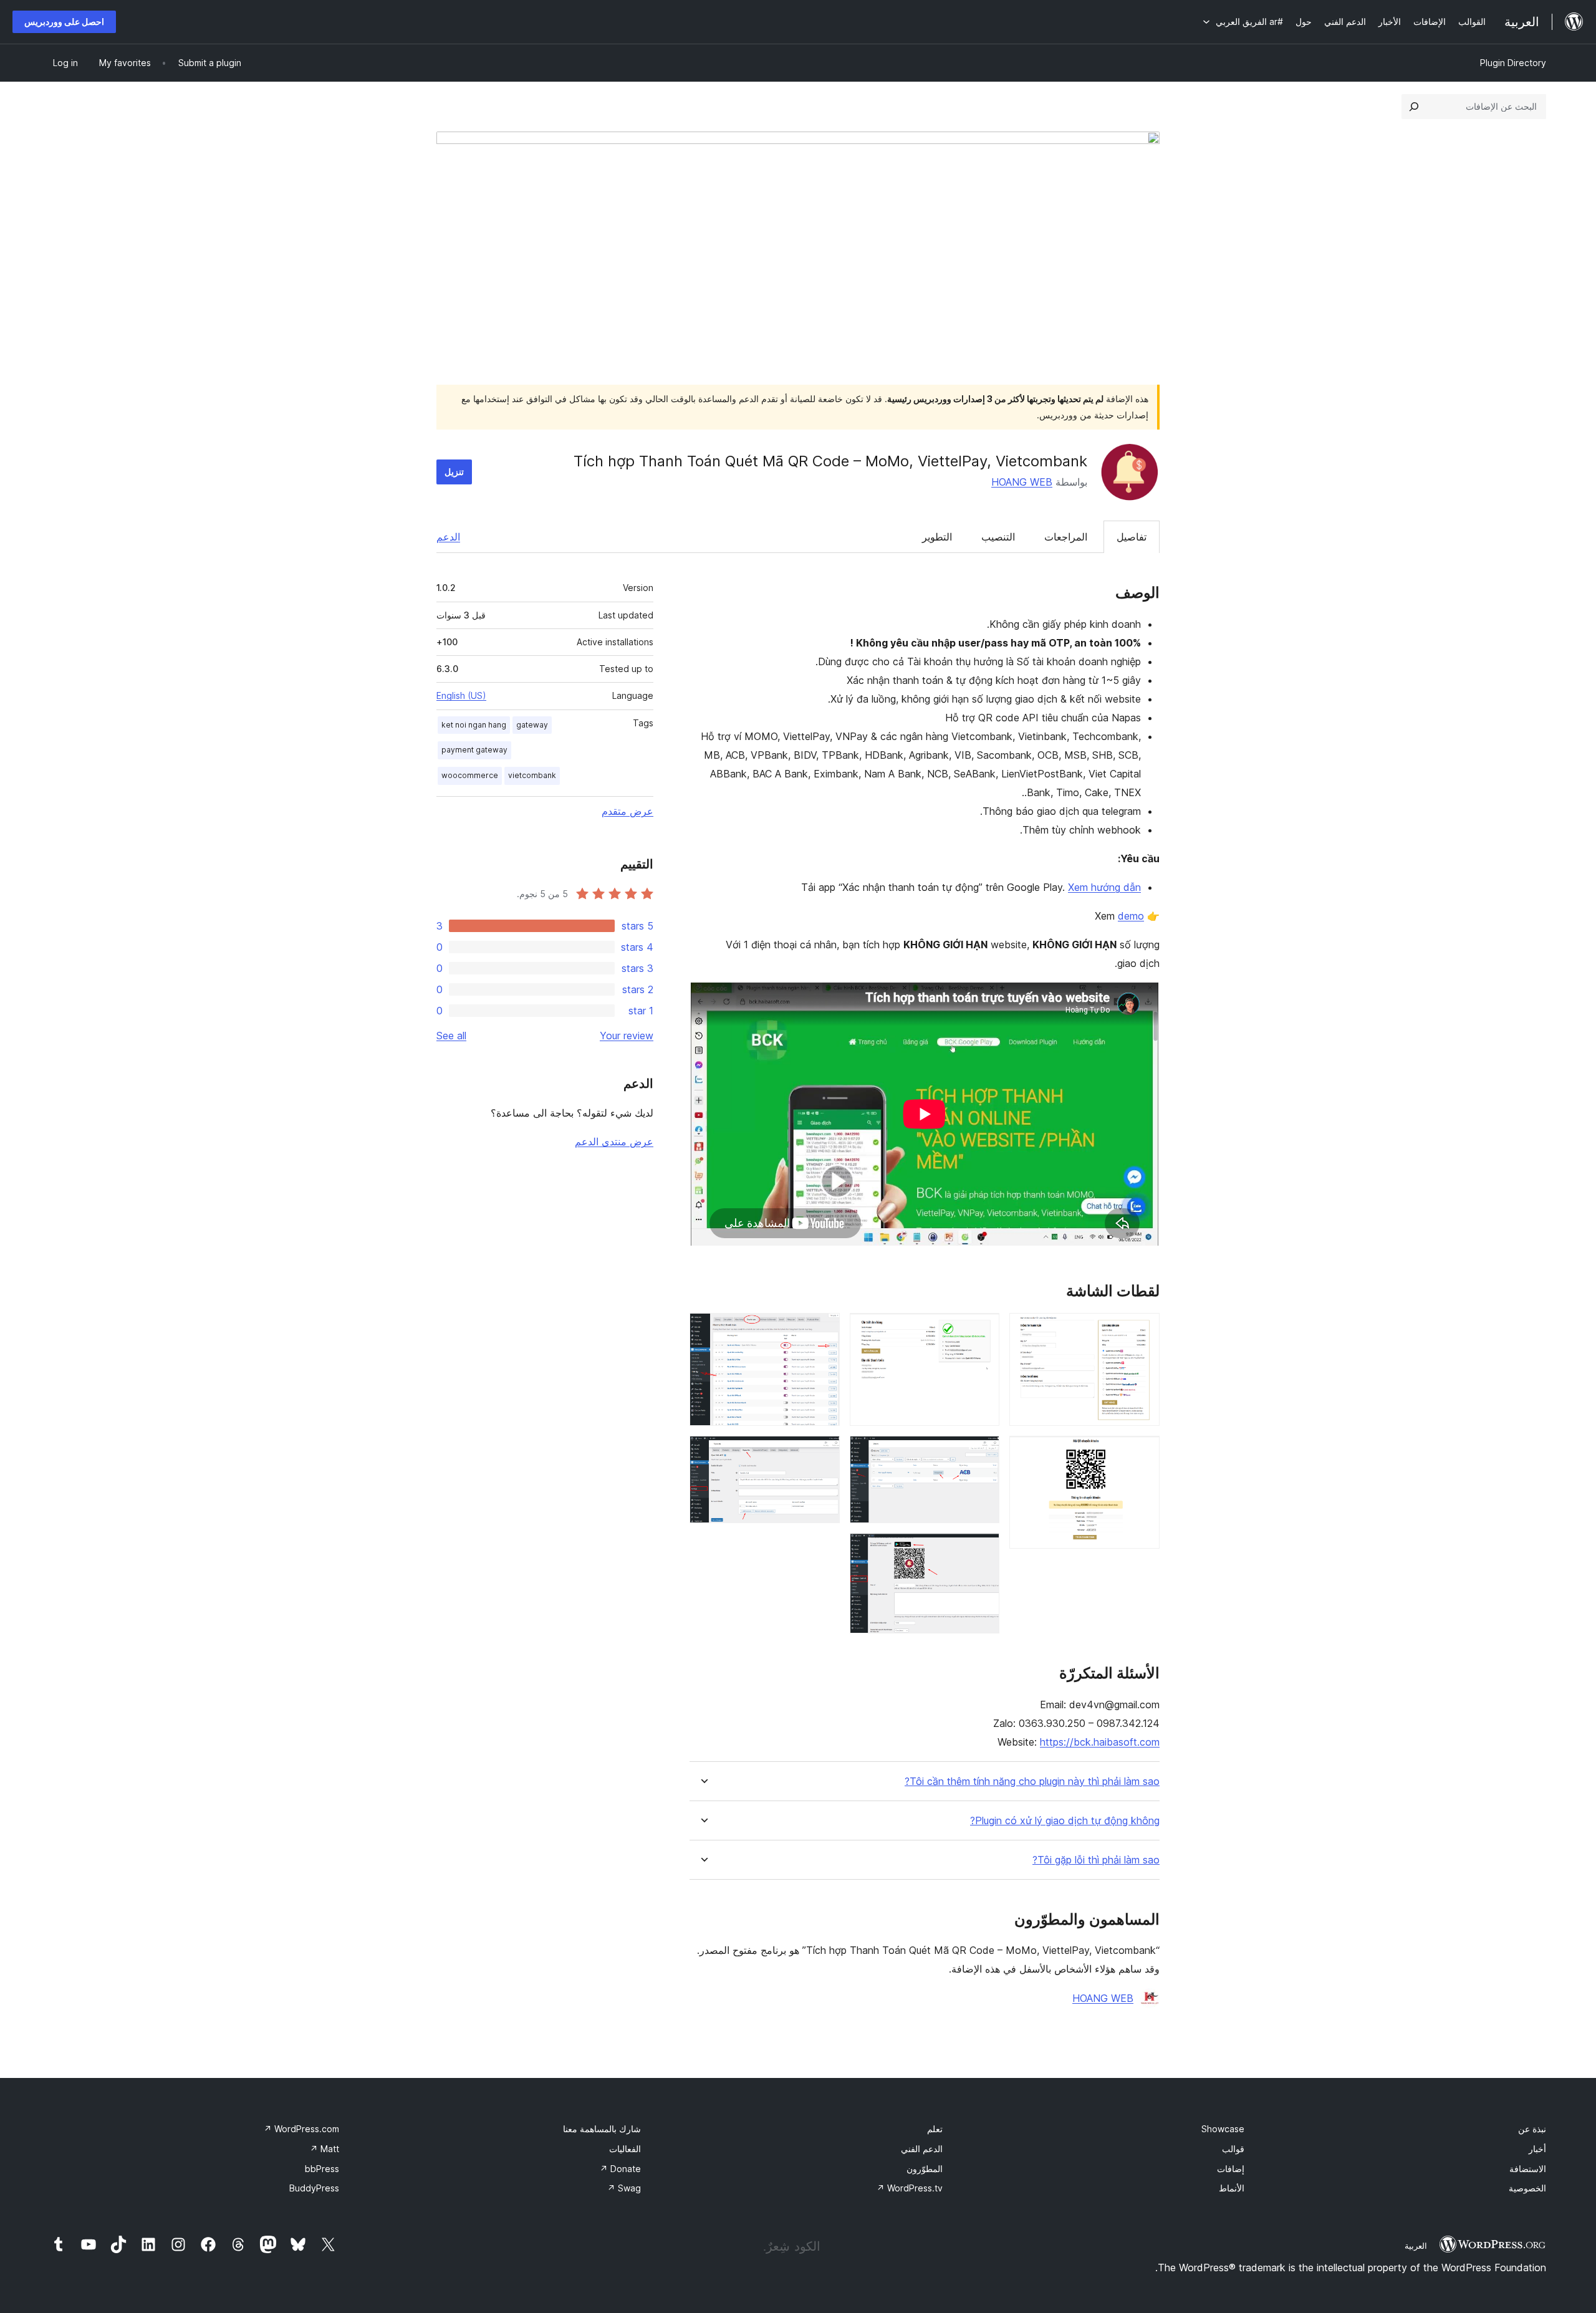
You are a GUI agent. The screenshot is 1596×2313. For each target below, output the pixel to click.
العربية (1416, 2246)
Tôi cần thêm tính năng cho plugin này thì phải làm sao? (1032, 1782)
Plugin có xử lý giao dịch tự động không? (1065, 1821)
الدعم (448, 537)
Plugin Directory (1513, 63)
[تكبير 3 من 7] (983, 1330)
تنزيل (454, 472)
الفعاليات (625, 2149)
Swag (624, 2188)
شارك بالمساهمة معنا (602, 2129)
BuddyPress (314, 2188)
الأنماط (1232, 2188)
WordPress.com (301, 2129)
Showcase (1223, 2129)
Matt (324, 2149)
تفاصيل (1132, 537)
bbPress (322, 2169)
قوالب (1233, 2149)
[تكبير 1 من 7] (1143, 1330)
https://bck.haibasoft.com (1100, 1742)
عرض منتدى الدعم (614, 1142)
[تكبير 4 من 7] (983, 1453)
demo (1131, 916)
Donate (620, 2169)
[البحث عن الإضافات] (1414, 107)
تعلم (935, 2129)
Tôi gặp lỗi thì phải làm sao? (1096, 1860)
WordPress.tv (910, 2188)
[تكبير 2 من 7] (1143, 1453)
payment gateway (474, 750)
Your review (627, 1036)
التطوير (937, 537)
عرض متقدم (627, 811)
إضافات (1231, 2169)
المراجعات (1066, 537)
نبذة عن (1532, 2129)
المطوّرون (925, 2169)
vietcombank (532, 775)
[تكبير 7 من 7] (823, 1453)
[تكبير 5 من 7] (983, 1550)
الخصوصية (1527, 2188)
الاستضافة (1528, 2169)
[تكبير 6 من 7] (823, 1330)
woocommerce (470, 775)
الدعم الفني (922, 2149)
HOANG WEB (1022, 482)
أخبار (1537, 2149)
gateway (532, 725)
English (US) (461, 695)
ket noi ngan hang (474, 725)
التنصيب (998, 537)
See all (451, 1036)
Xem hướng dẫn (1104, 887)
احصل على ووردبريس (64, 22)
